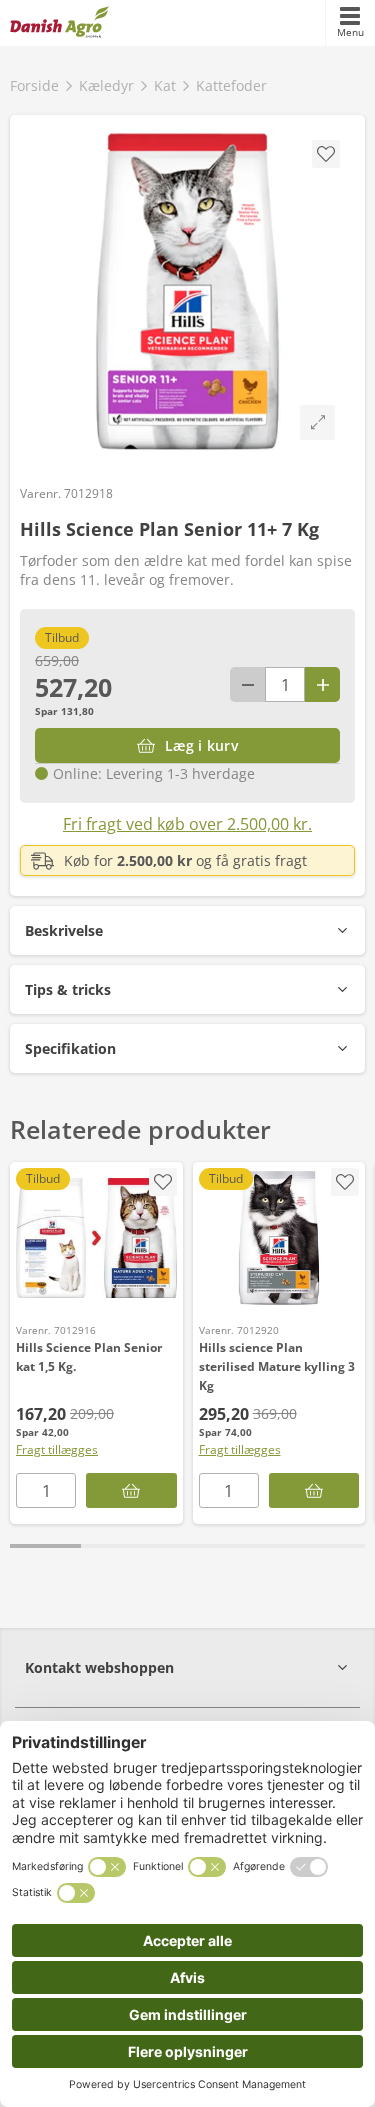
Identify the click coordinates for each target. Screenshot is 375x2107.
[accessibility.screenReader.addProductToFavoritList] (163, 1182)
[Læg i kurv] (131, 1490)
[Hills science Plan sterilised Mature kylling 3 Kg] (279, 1238)
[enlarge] (317, 422)
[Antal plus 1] (322, 684)
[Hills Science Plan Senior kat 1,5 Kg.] (96, 1238)
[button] (187, 930)
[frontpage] (59, 23)
